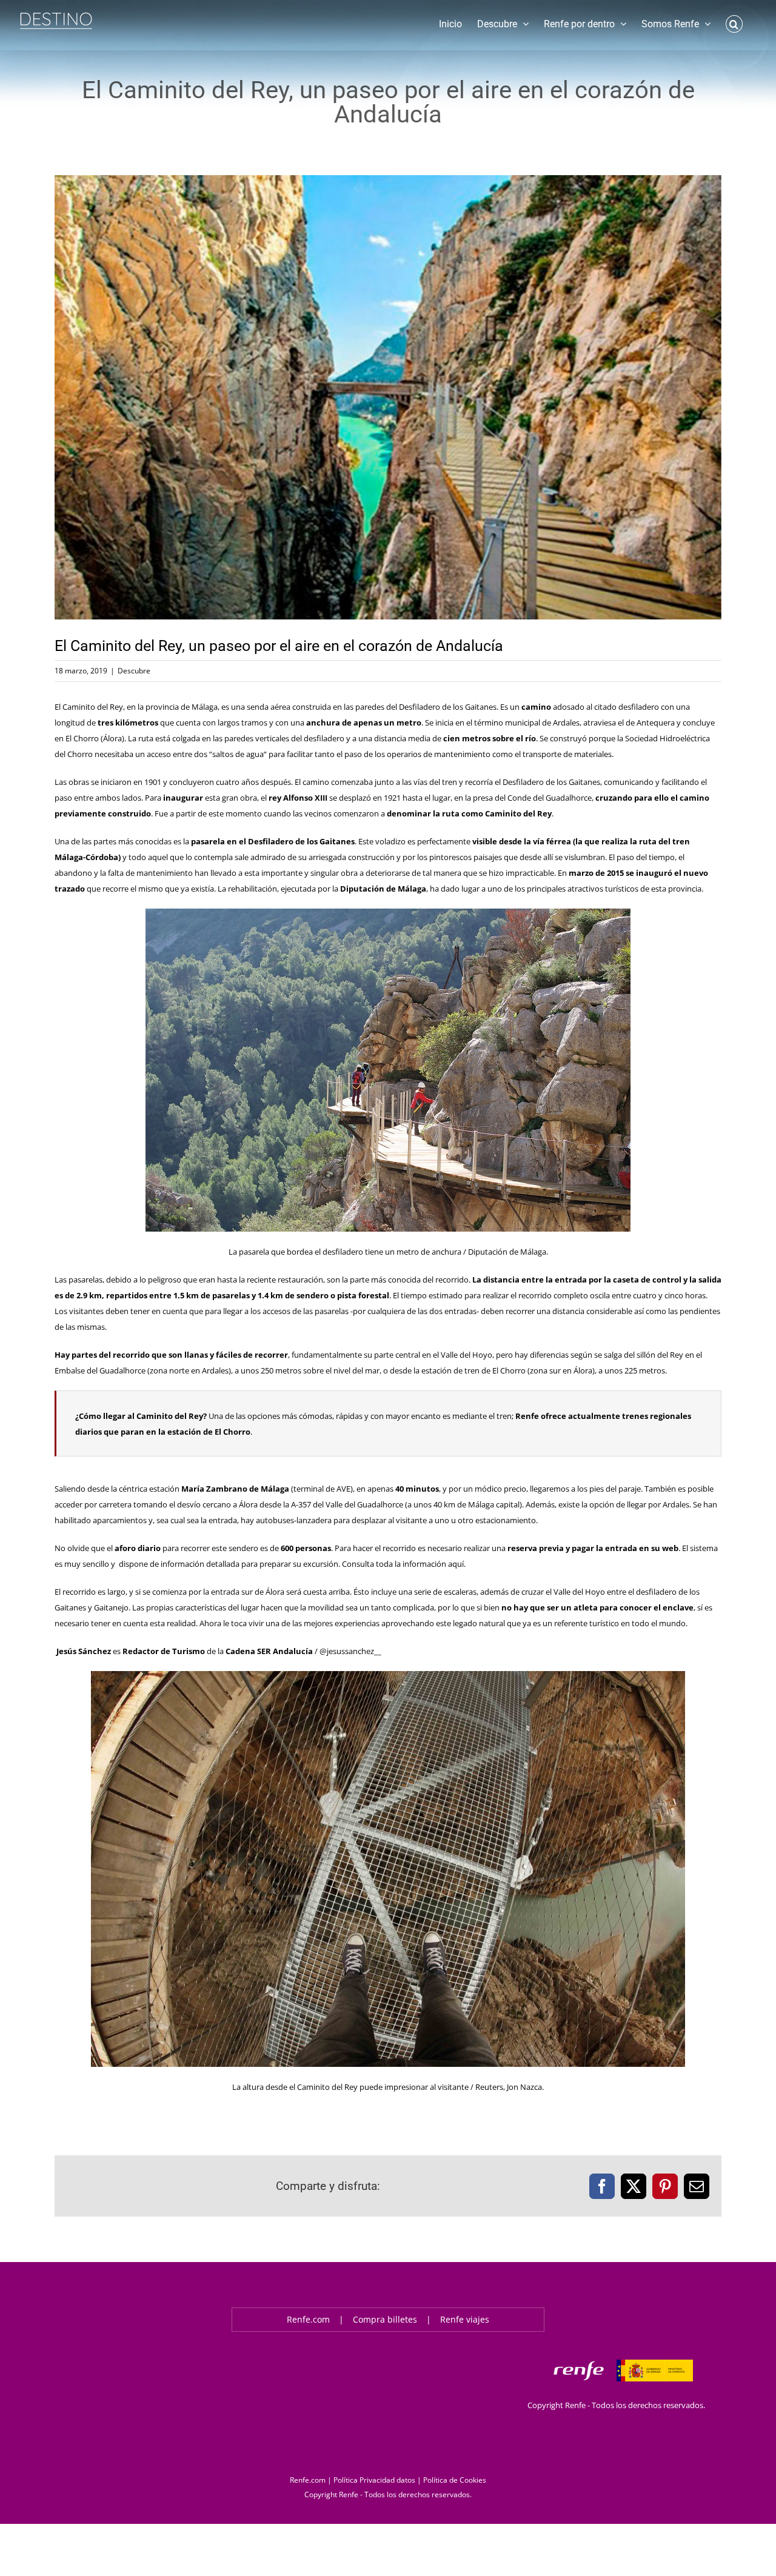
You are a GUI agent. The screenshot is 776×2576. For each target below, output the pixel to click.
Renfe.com (308, 2319)
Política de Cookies (455, 2480)
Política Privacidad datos (374, 2480)
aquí (456, 1564)
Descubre (134, 671)
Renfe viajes (465, 2319)
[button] (734, 23)
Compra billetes (385, 2319)
